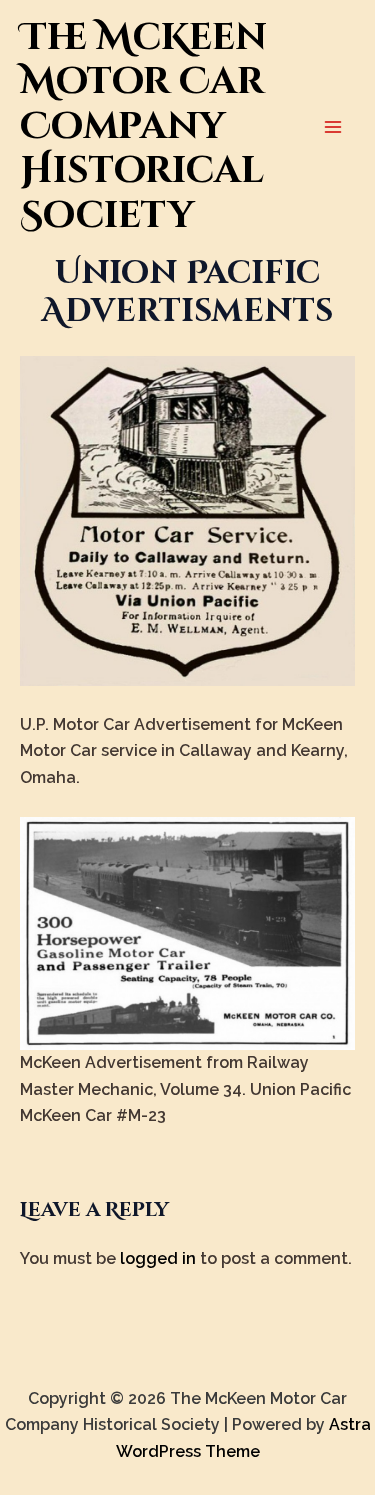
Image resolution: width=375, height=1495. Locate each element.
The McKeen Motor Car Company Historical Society (143, 127)
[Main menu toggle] (333, 127)
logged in (158, 1258)
